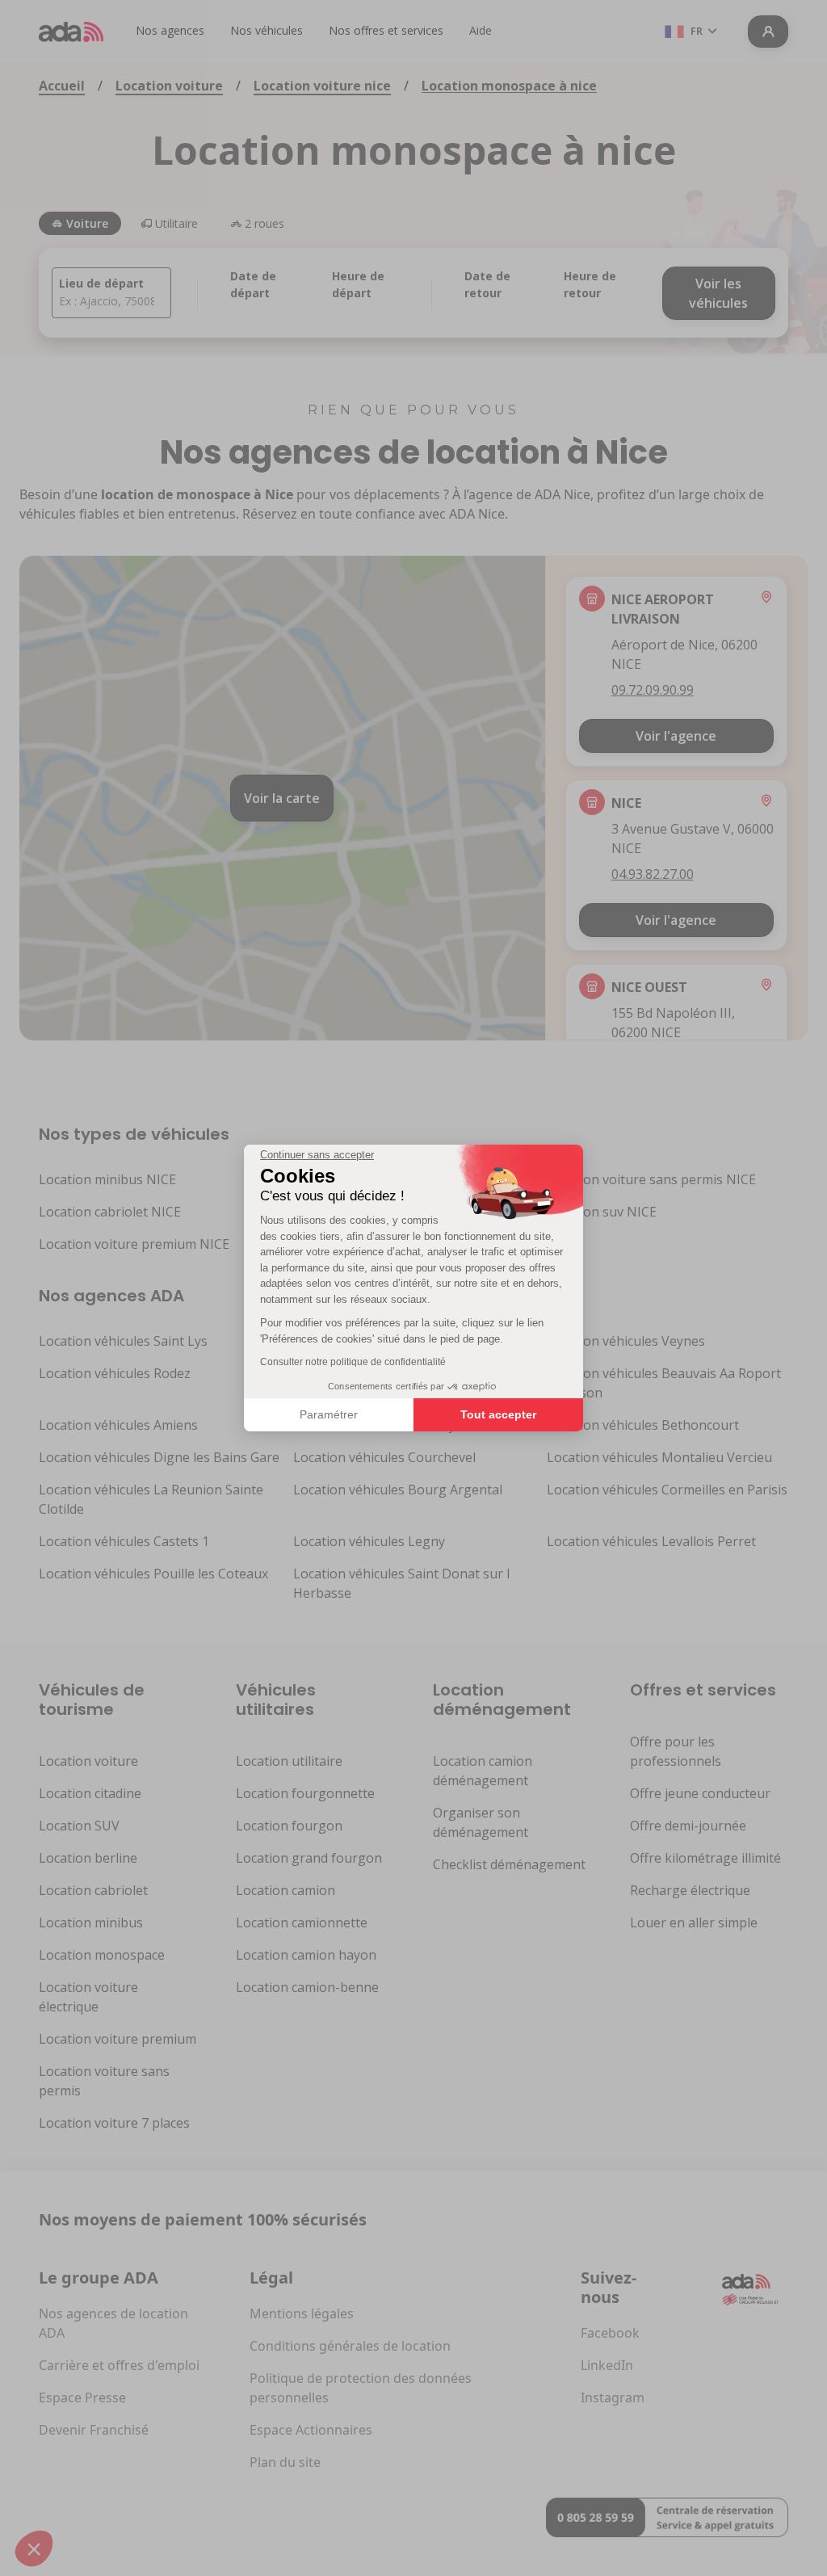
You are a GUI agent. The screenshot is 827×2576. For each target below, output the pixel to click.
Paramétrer (329, 1414)
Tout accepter (498, 1414)
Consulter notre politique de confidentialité (353, 1362)
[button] (34, 2549)
